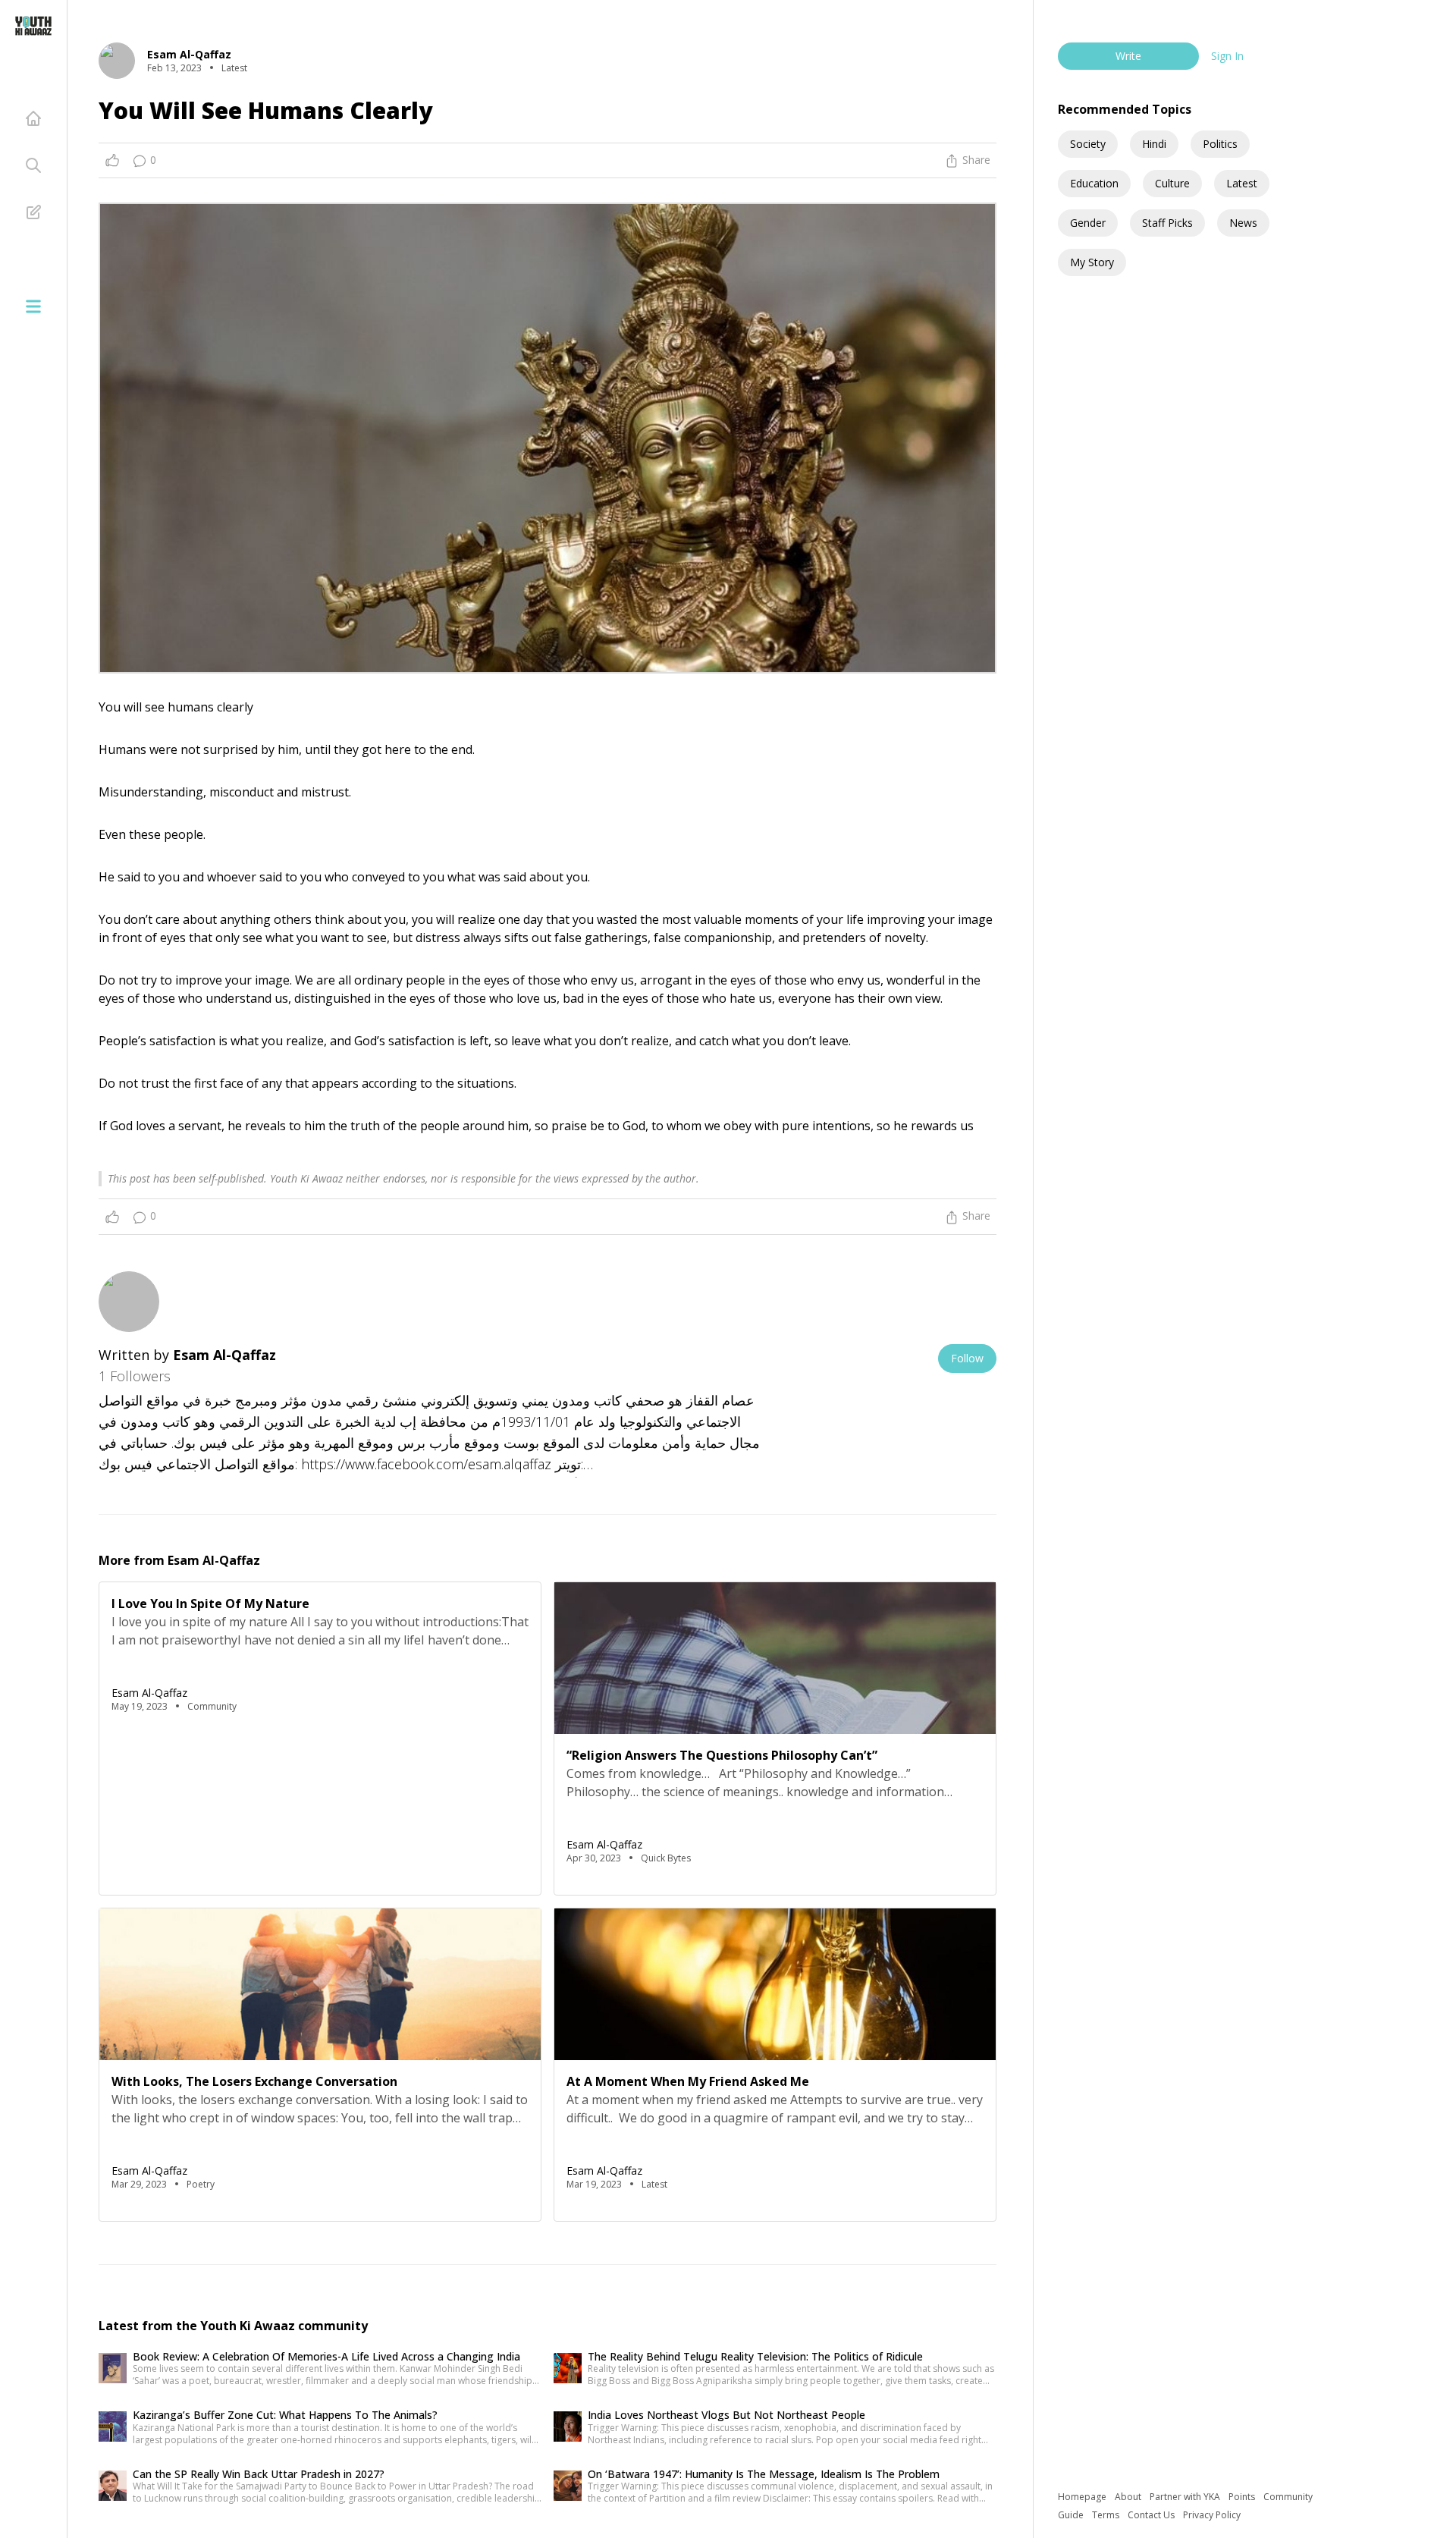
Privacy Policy (1212, 2515)
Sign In (1227, 56)
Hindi (1154, 144)
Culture (1172, 183)
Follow (967, 1358)
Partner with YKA (1186, 2497)
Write (1128, 56)
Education (1094, 183)
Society (1088, 144)
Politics (1220, 144)
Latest (1242, 183)
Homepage (1083, 2497)
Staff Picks (1167, 223)
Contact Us (1152, 2515)
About (1129, 2497)
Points (1243, 2497)
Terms (1107, 2515)
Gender (1088, 223)
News (1243, 223)
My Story (1092, 262)
